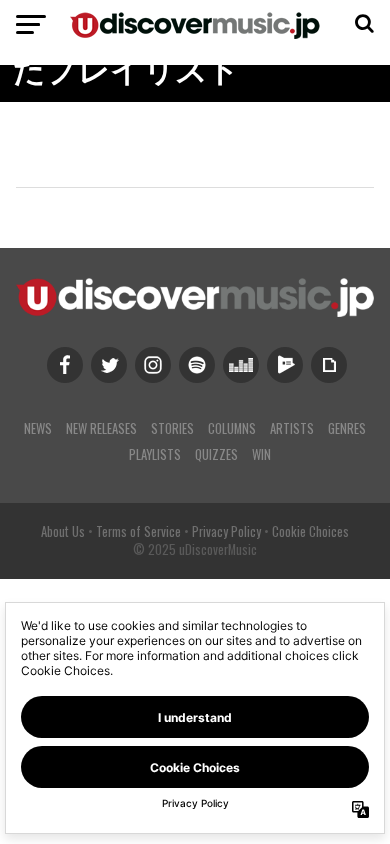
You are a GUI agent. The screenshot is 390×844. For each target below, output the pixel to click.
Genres (347, 428)
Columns (232, 428)
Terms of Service (138, 531)
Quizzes (216, 454)
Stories (172, 428)
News (38, 428)
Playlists (155, 454)
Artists (292, 428)
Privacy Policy (226, 531)
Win (261, 454)
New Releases (101, 428)
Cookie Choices (310, 531)
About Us (63, 531)
